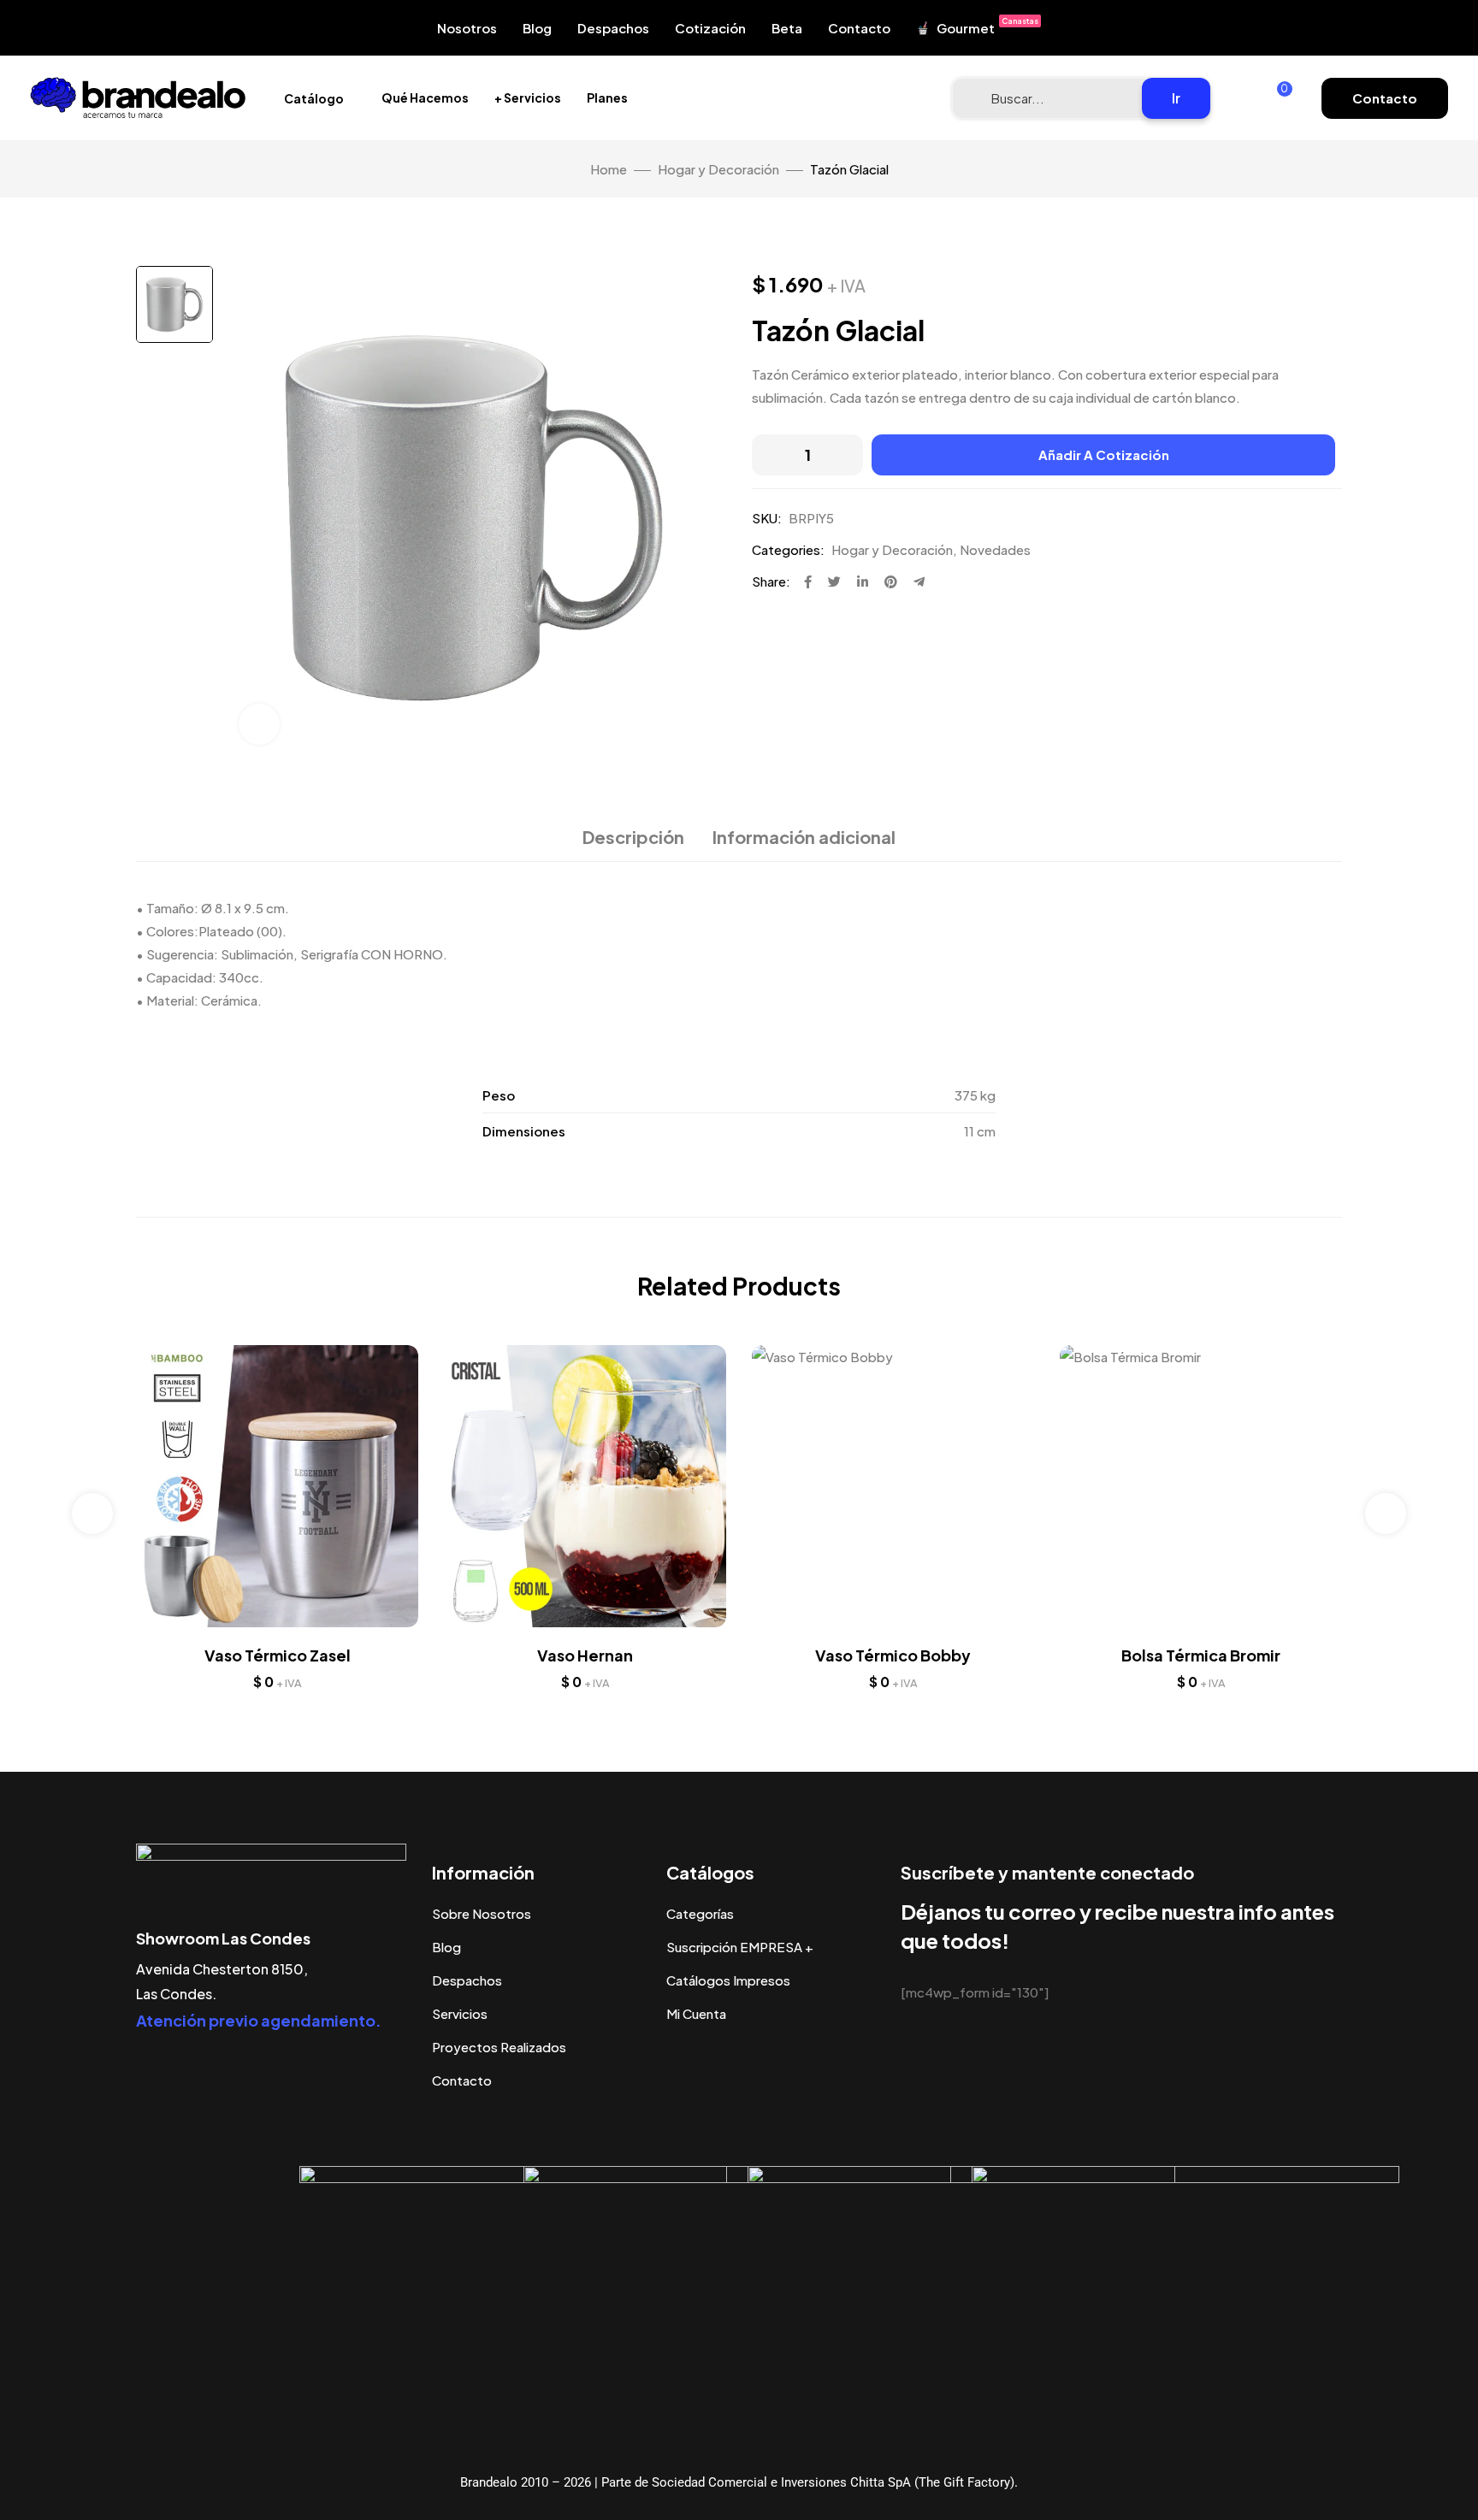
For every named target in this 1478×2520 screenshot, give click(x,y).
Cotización (710, 28)
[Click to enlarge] (259, 724)
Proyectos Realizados (499, 2047)
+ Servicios (528, 97)
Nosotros (467, 28)
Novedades (995, 549)
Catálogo (314, 98)
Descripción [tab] (633, 837)
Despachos (613, 28)
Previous (92, 1514)
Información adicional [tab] (804, 837)
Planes (607, 97)
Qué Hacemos (425, 97)
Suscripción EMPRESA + (740, 1947)
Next (1386, 1514)
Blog (537, 28)
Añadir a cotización (1104, 454)
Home (609, 169)
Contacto (859, 28)
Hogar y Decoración (718, 169)
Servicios (460, 2013)
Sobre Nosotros (482, 1913)
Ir (1176, 98)
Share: (771, 581)
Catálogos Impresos (728, 1980)
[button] (1385, 98)
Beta (787, 28)
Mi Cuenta (696, 2013)
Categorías (700, 1913)
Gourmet (987, 26)
